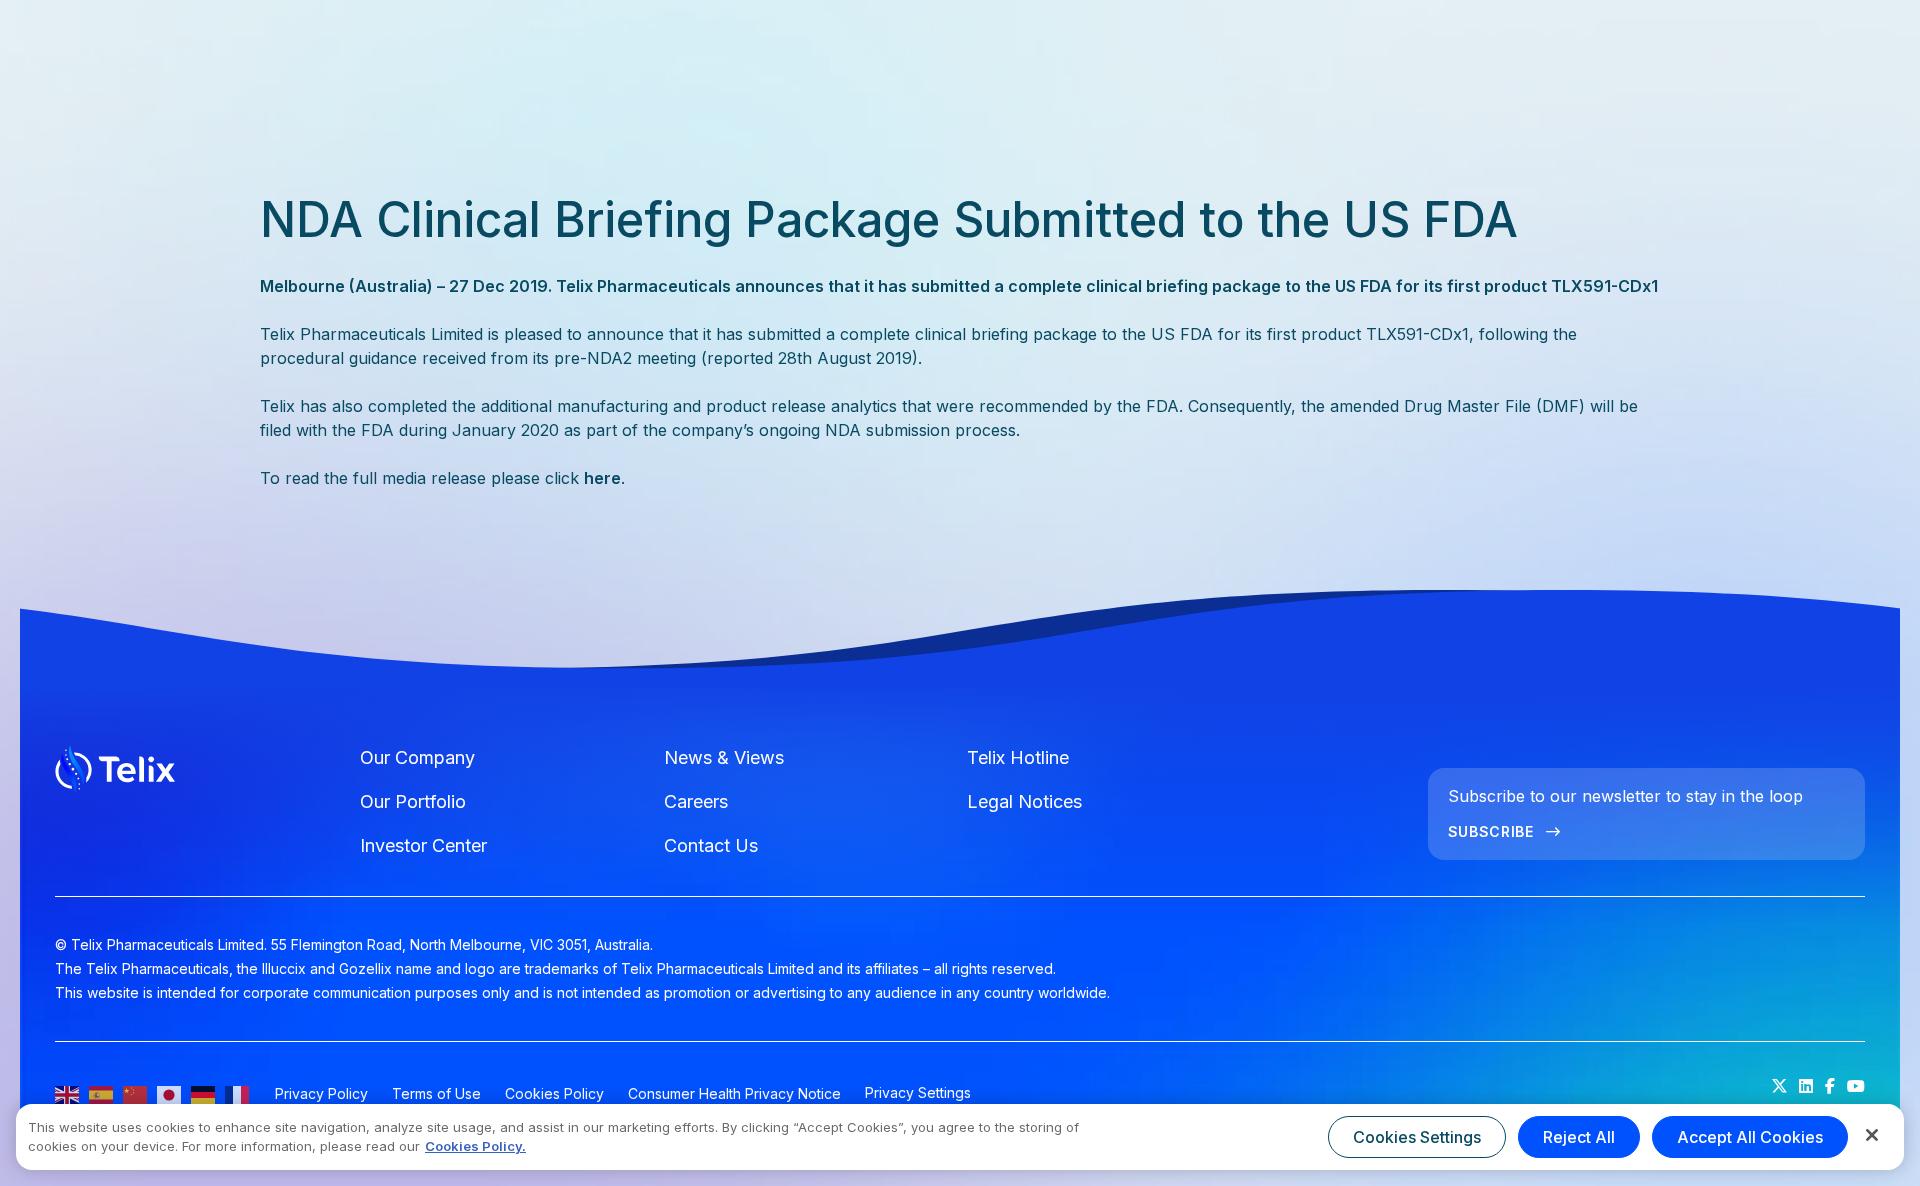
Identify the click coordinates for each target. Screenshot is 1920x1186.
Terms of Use (436, 1093)
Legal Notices (1024, 801)
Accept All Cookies (1750, 1137)
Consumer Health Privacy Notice (734, 1093)
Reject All (1579, 1137)
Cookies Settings (1417, 1137)
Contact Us (711, 845)
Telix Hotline (1018, 757)
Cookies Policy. (475, 1146)
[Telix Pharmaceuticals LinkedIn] (1806, 1086)
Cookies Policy (554, 1093)
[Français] (238, 1093)
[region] (960, 1137)
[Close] (1872, 1135)
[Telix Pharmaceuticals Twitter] (1779, 1086)
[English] (68, 1093)
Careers (696, 801)
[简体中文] (136, 1093)
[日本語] (170, 1093)
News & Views (724, 757)
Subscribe (1491, 831)
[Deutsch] (204, 1093)
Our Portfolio (413, 801)
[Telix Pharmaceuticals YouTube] (1856, 1086)
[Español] (102, 1093)
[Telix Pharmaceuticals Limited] (197, 772)
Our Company (417, 757)
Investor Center (423, 845)
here (602, 478)
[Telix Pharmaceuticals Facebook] (1830, 1086)
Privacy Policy (321, 1093)
